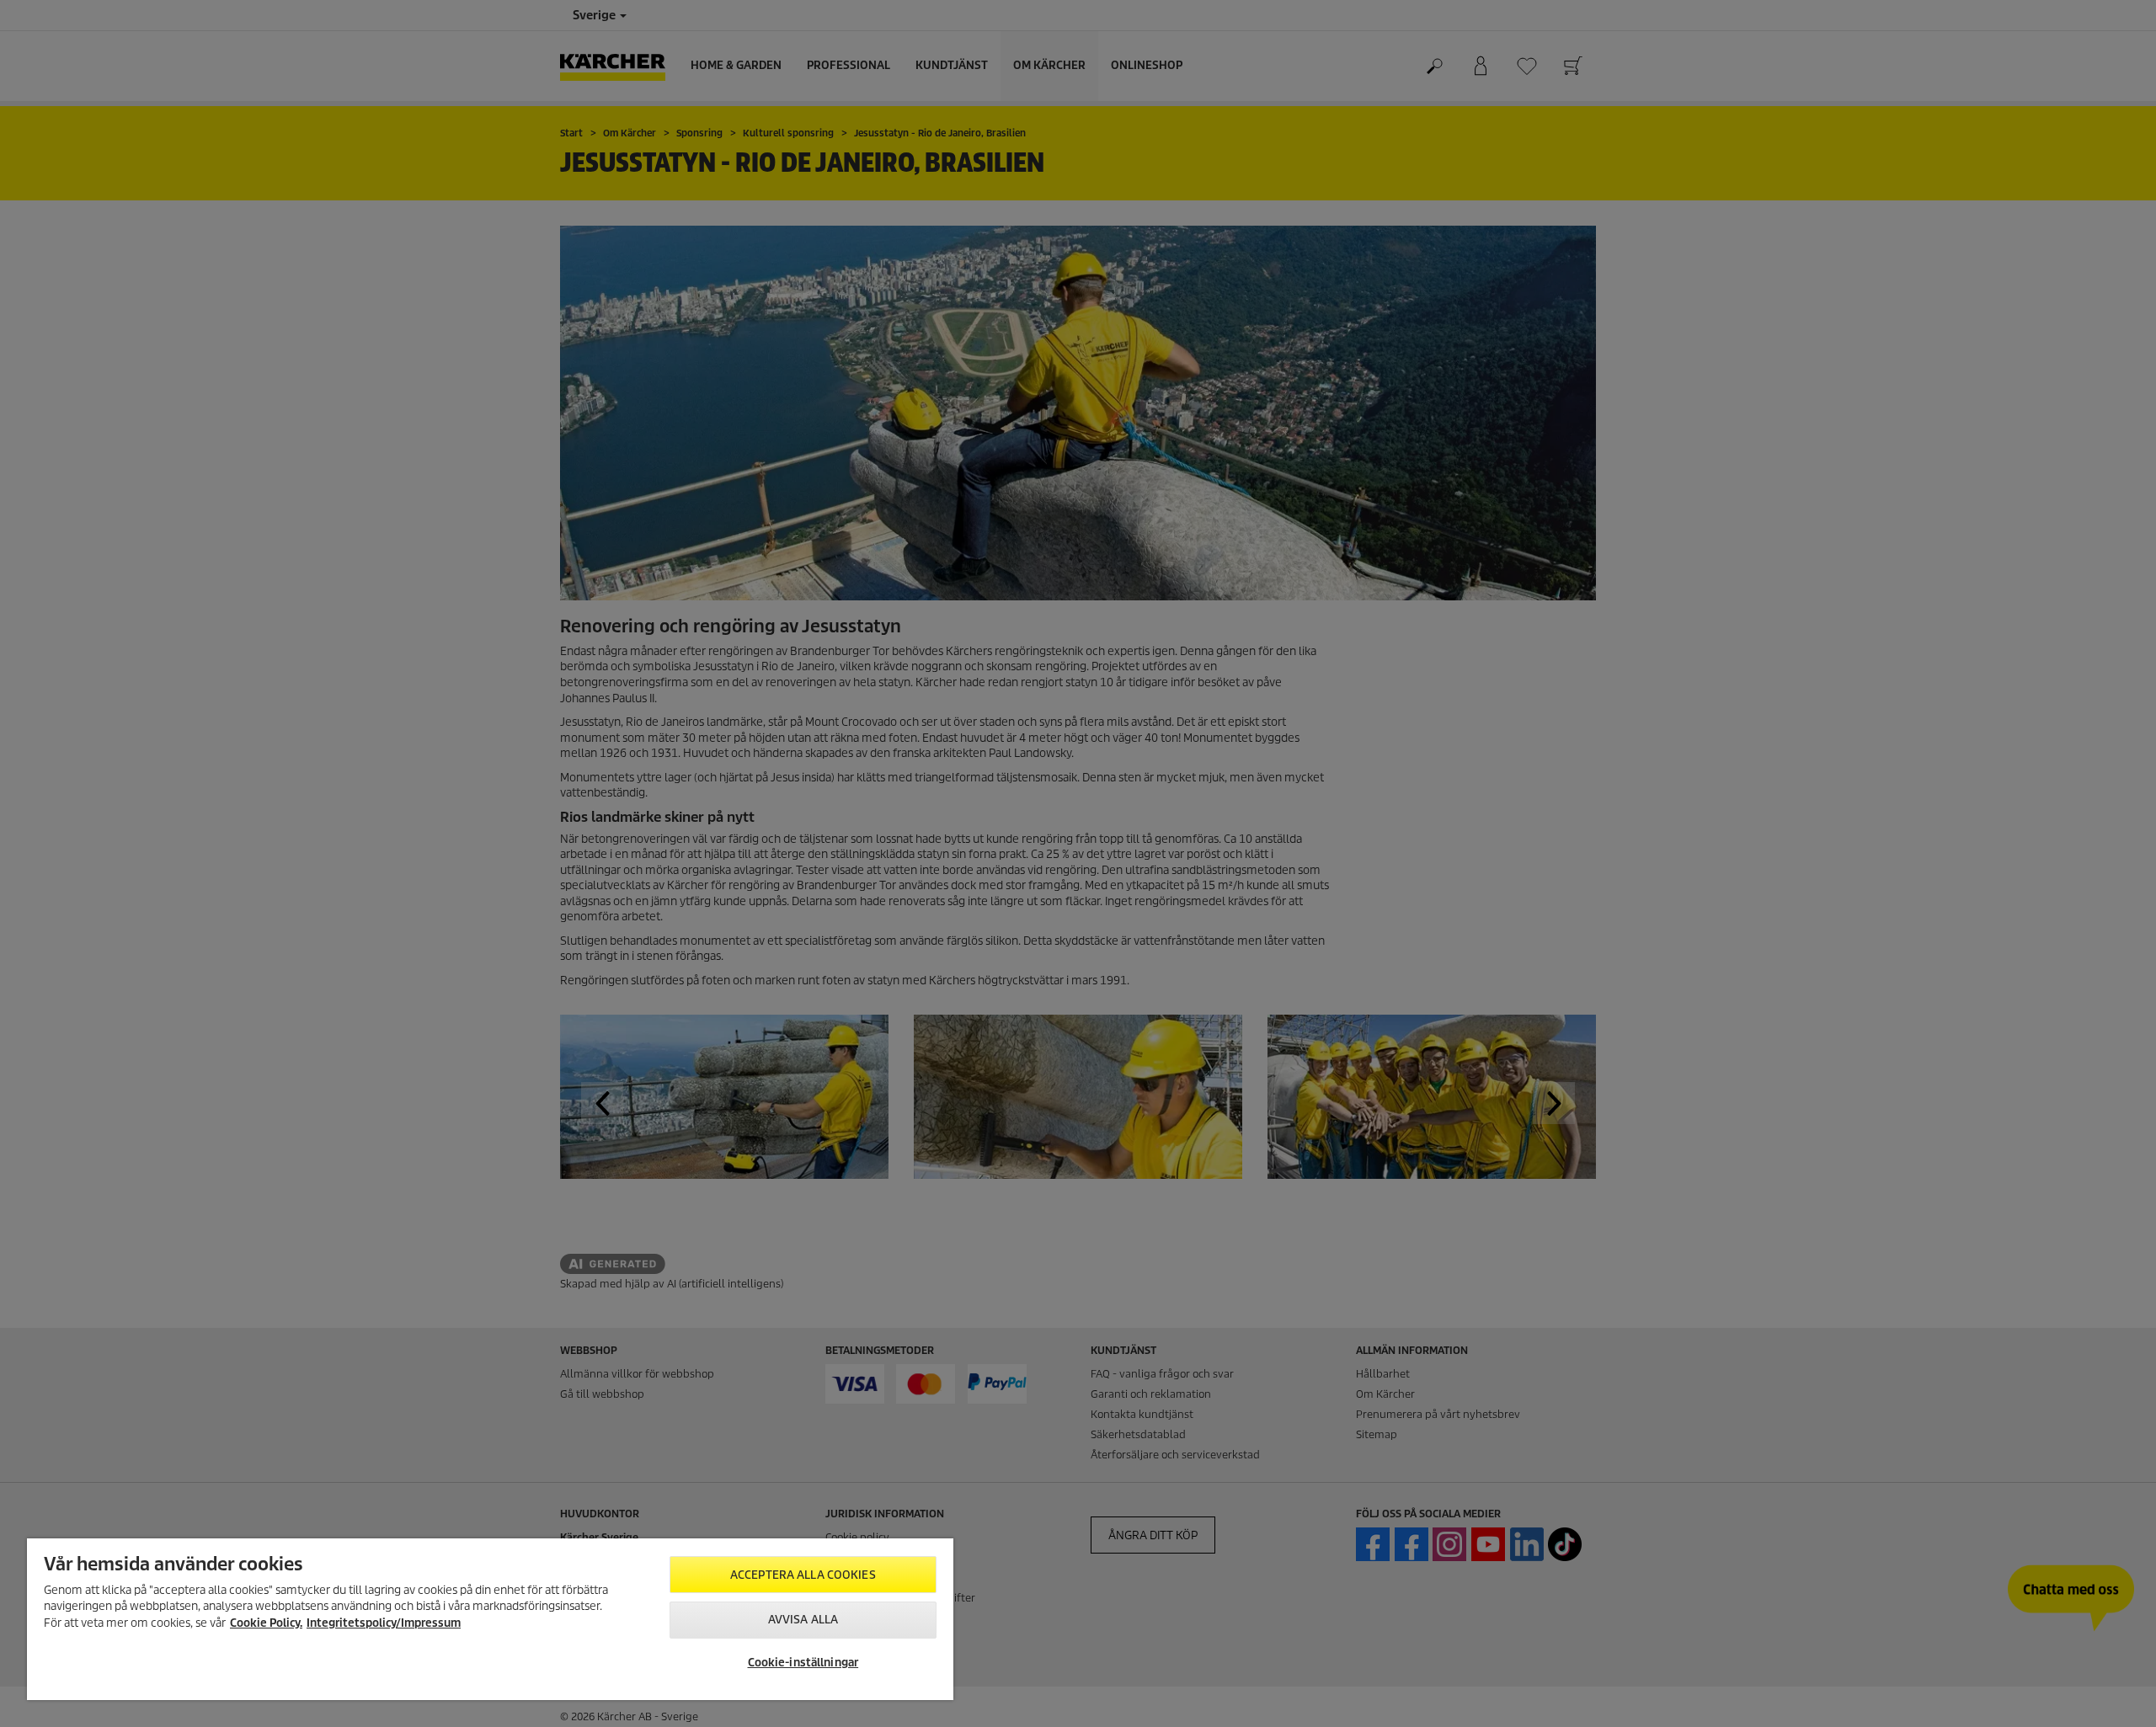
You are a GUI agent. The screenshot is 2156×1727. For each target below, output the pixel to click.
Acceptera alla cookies (803, 1575)
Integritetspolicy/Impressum (384, 1623)
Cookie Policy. (266, 1623)
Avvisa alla (803, 1620)
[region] (490, 1619)
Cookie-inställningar (803, 1663)
